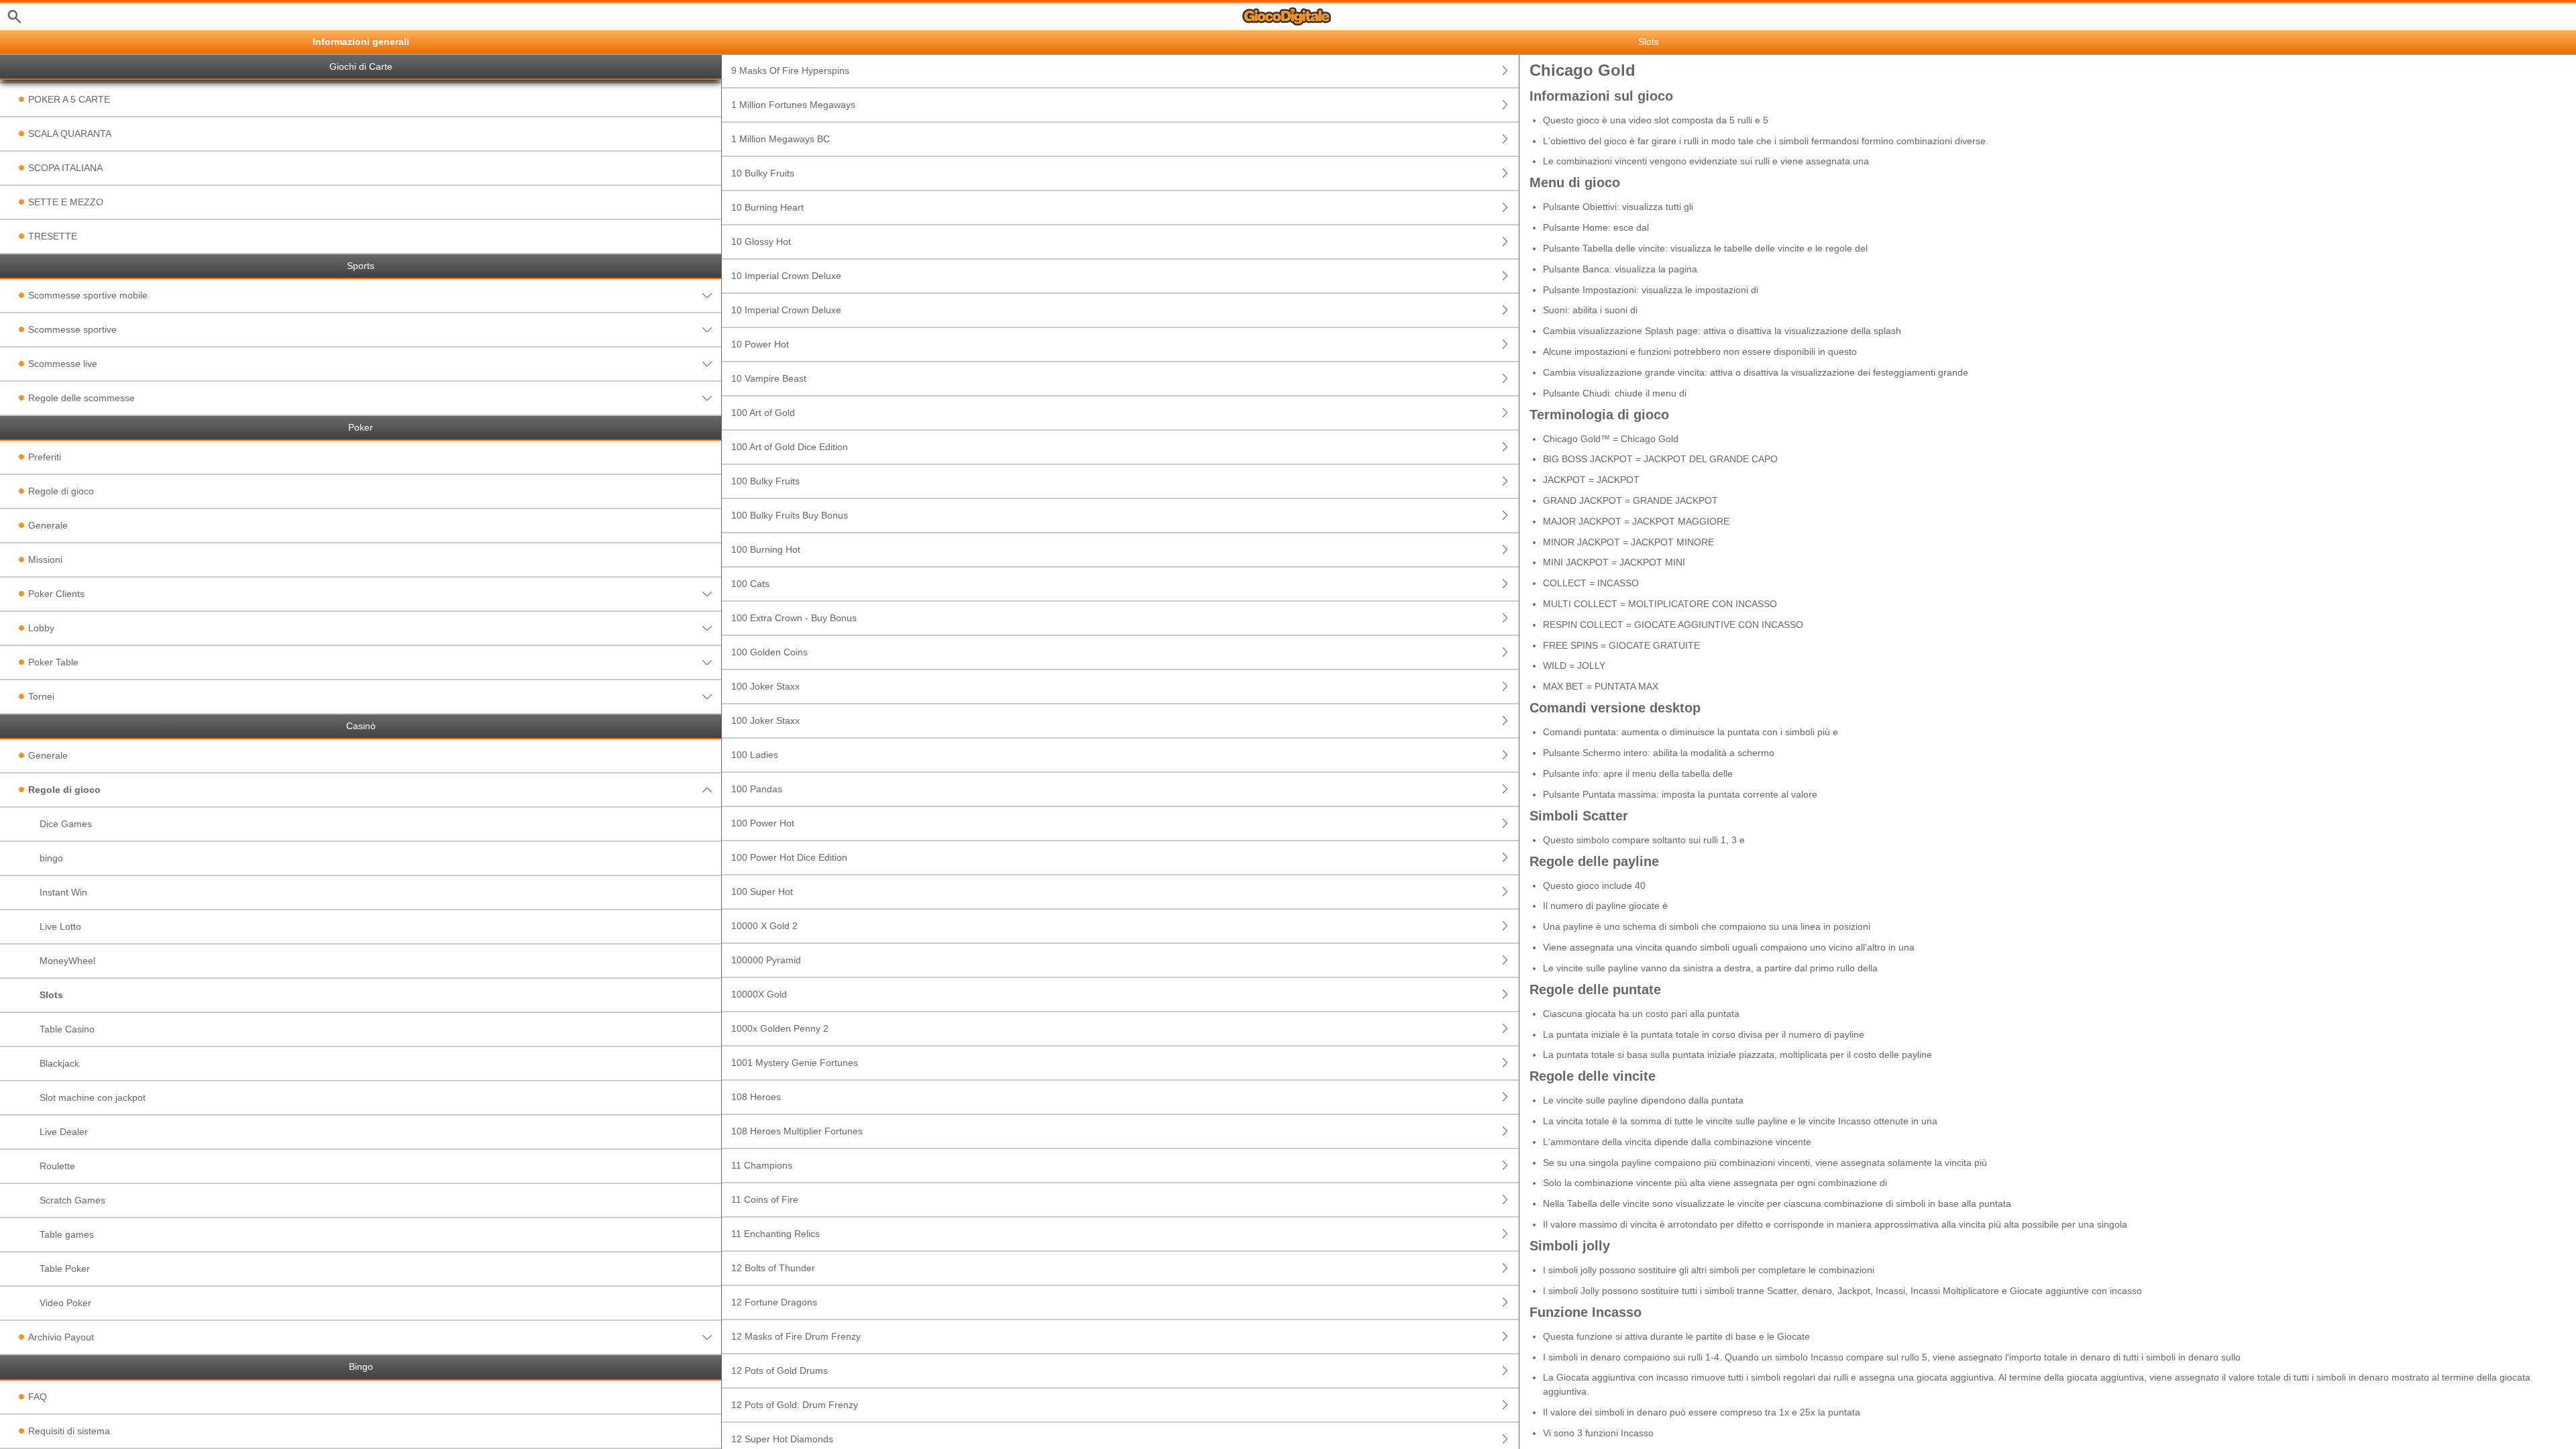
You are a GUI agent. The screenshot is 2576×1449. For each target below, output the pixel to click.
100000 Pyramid (766, 960)
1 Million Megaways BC (781, 139)
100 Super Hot (762, 892)
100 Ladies (755, 755)
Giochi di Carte (361, 67)
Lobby (41, 628)
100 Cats (750, 584)
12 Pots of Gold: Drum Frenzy (795, 1405)
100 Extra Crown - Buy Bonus (794, 618)
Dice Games (66, 824)
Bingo (361, 1367)
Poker (361, 428)
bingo (51, 858)
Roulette (57, 1166)
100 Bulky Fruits (765, 481)
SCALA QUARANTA (70, 133)
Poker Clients (56, 594)
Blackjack (59, 1063)
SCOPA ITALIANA (65, 168)
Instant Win (63, 892)
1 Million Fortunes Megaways (793, 105)
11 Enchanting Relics (775, 1234)
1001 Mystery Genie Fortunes (795, 1063)
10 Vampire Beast (769, 378)
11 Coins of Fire (765, 1199)
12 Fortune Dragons (774, 1302)
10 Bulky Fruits (763, 173)
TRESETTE (53, 236)
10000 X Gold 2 (764, 926)
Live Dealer (64, 1132)
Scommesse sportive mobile (88, 295)
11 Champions (762, 1165)
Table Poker (65, 1269)
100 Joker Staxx (765, 686)
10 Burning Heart (767, 207)
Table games (67, 1234)
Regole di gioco (61, 491)
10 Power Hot (760, 344)
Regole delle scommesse (82, 398)
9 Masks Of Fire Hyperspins (790, 70)
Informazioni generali (361, 42)
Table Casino (67, 1029)
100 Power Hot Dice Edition (789, 857)
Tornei (41, 696)
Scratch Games (72, 1200)
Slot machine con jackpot (93, 1097)
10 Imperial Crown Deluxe (786, 276)
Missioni (45, 559)
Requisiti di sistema (69, 1431)
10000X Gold (759, 994)
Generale (48, 525)
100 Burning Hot (766, 549)
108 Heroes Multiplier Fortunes (797, 1131)
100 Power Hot (763, 823)
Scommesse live (63, 364)
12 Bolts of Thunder (773, 1268)
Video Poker (65, 1303)
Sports (361, 266)
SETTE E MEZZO (66, 202)
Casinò (361, 726)
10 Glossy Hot (761, 241)
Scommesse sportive (72, 329)
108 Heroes (756, 1097)
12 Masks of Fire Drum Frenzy (796, 1336)
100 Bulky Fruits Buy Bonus (790, 515)
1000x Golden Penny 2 (780, 1028)
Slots (51, 995)
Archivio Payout (61, 1337)
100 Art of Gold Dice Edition (790, 447)
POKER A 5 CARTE (69, 99)
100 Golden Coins (769, 652)
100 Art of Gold (763, 413)
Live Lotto (60, 926)
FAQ (38, 1397)
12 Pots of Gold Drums (780, 1371)
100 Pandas (757, 789)
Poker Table (53, 662)
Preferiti (45, 457)
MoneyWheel (67, 961)
